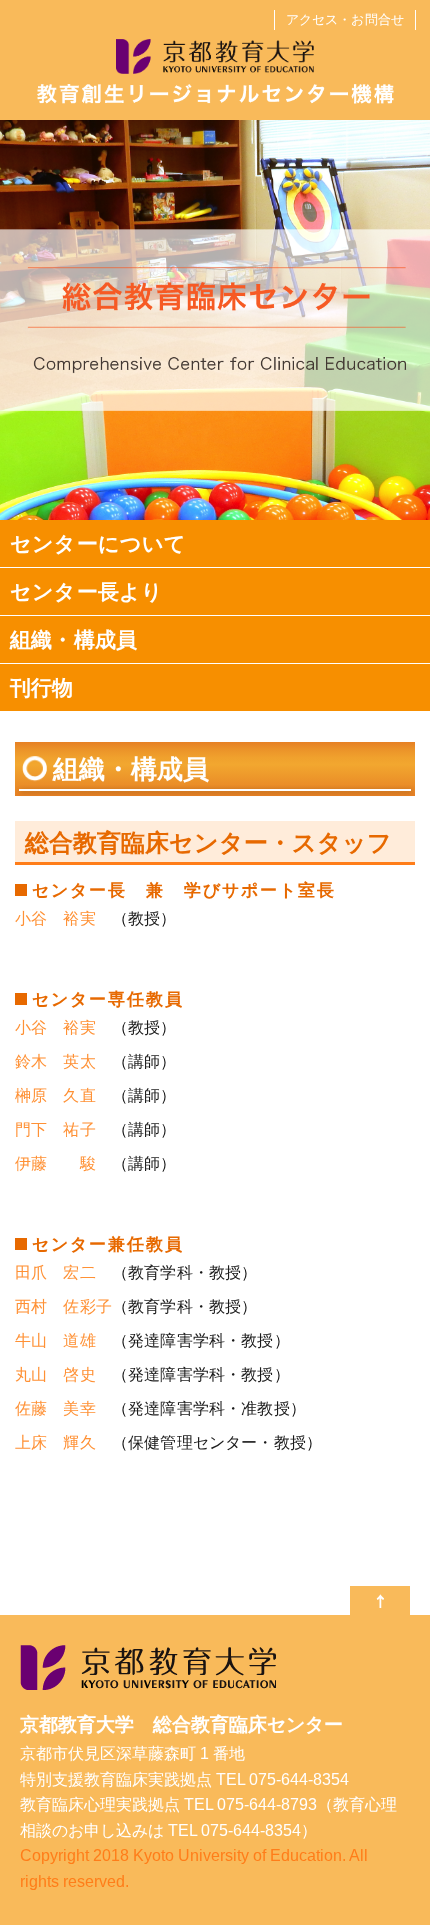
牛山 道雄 (55, 1340)
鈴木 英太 (55, 1061)
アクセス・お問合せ (345, 19)
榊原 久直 (55, 1095)
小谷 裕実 (55, 918)
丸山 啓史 (55, 1374)
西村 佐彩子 (63, 1306)
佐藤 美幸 (55, 1408)
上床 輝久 (55, 1442)
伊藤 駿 (55, 1163)
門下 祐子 (55, 1129)
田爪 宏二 (55, 1272)
